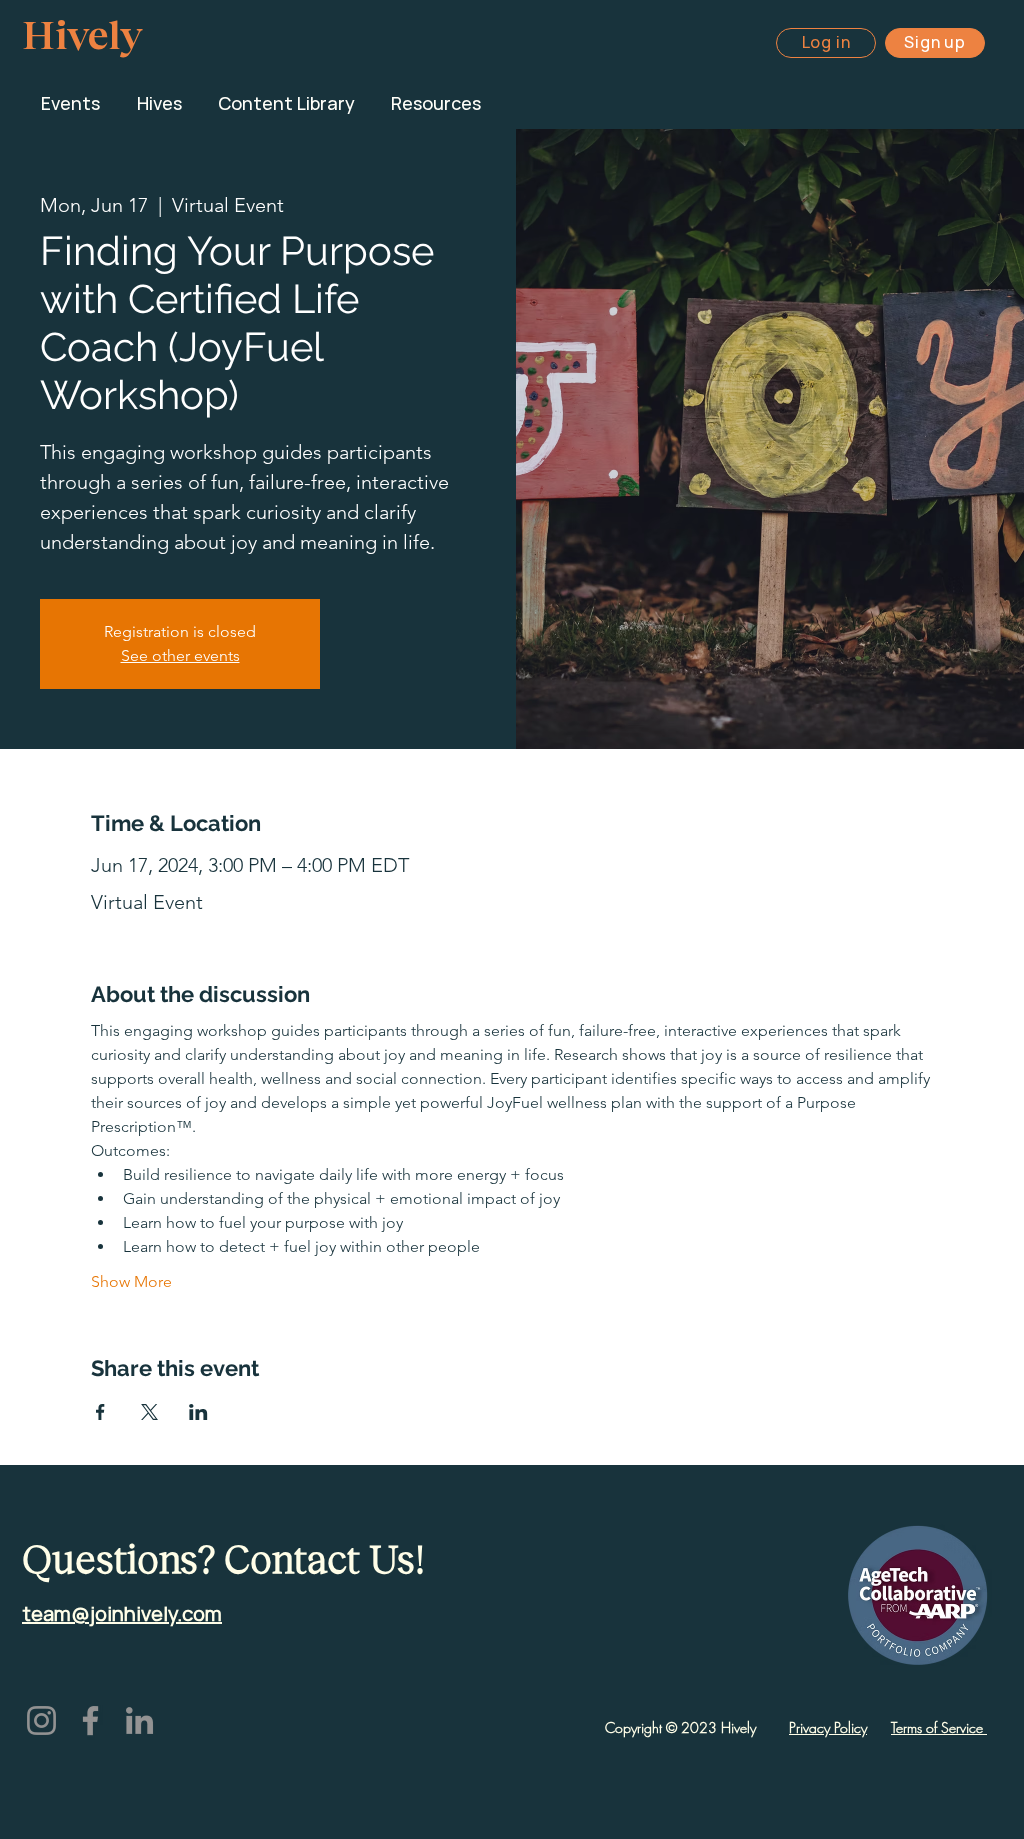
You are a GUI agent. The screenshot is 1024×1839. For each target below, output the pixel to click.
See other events (180, 655)
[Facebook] (90, 1720)
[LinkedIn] (139, 1720)
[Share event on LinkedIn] (198, 1412)
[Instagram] (41, 1720)
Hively (82, 33)
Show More (131, 1281)
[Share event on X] (149, 1412)
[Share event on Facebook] (100, 1412)
